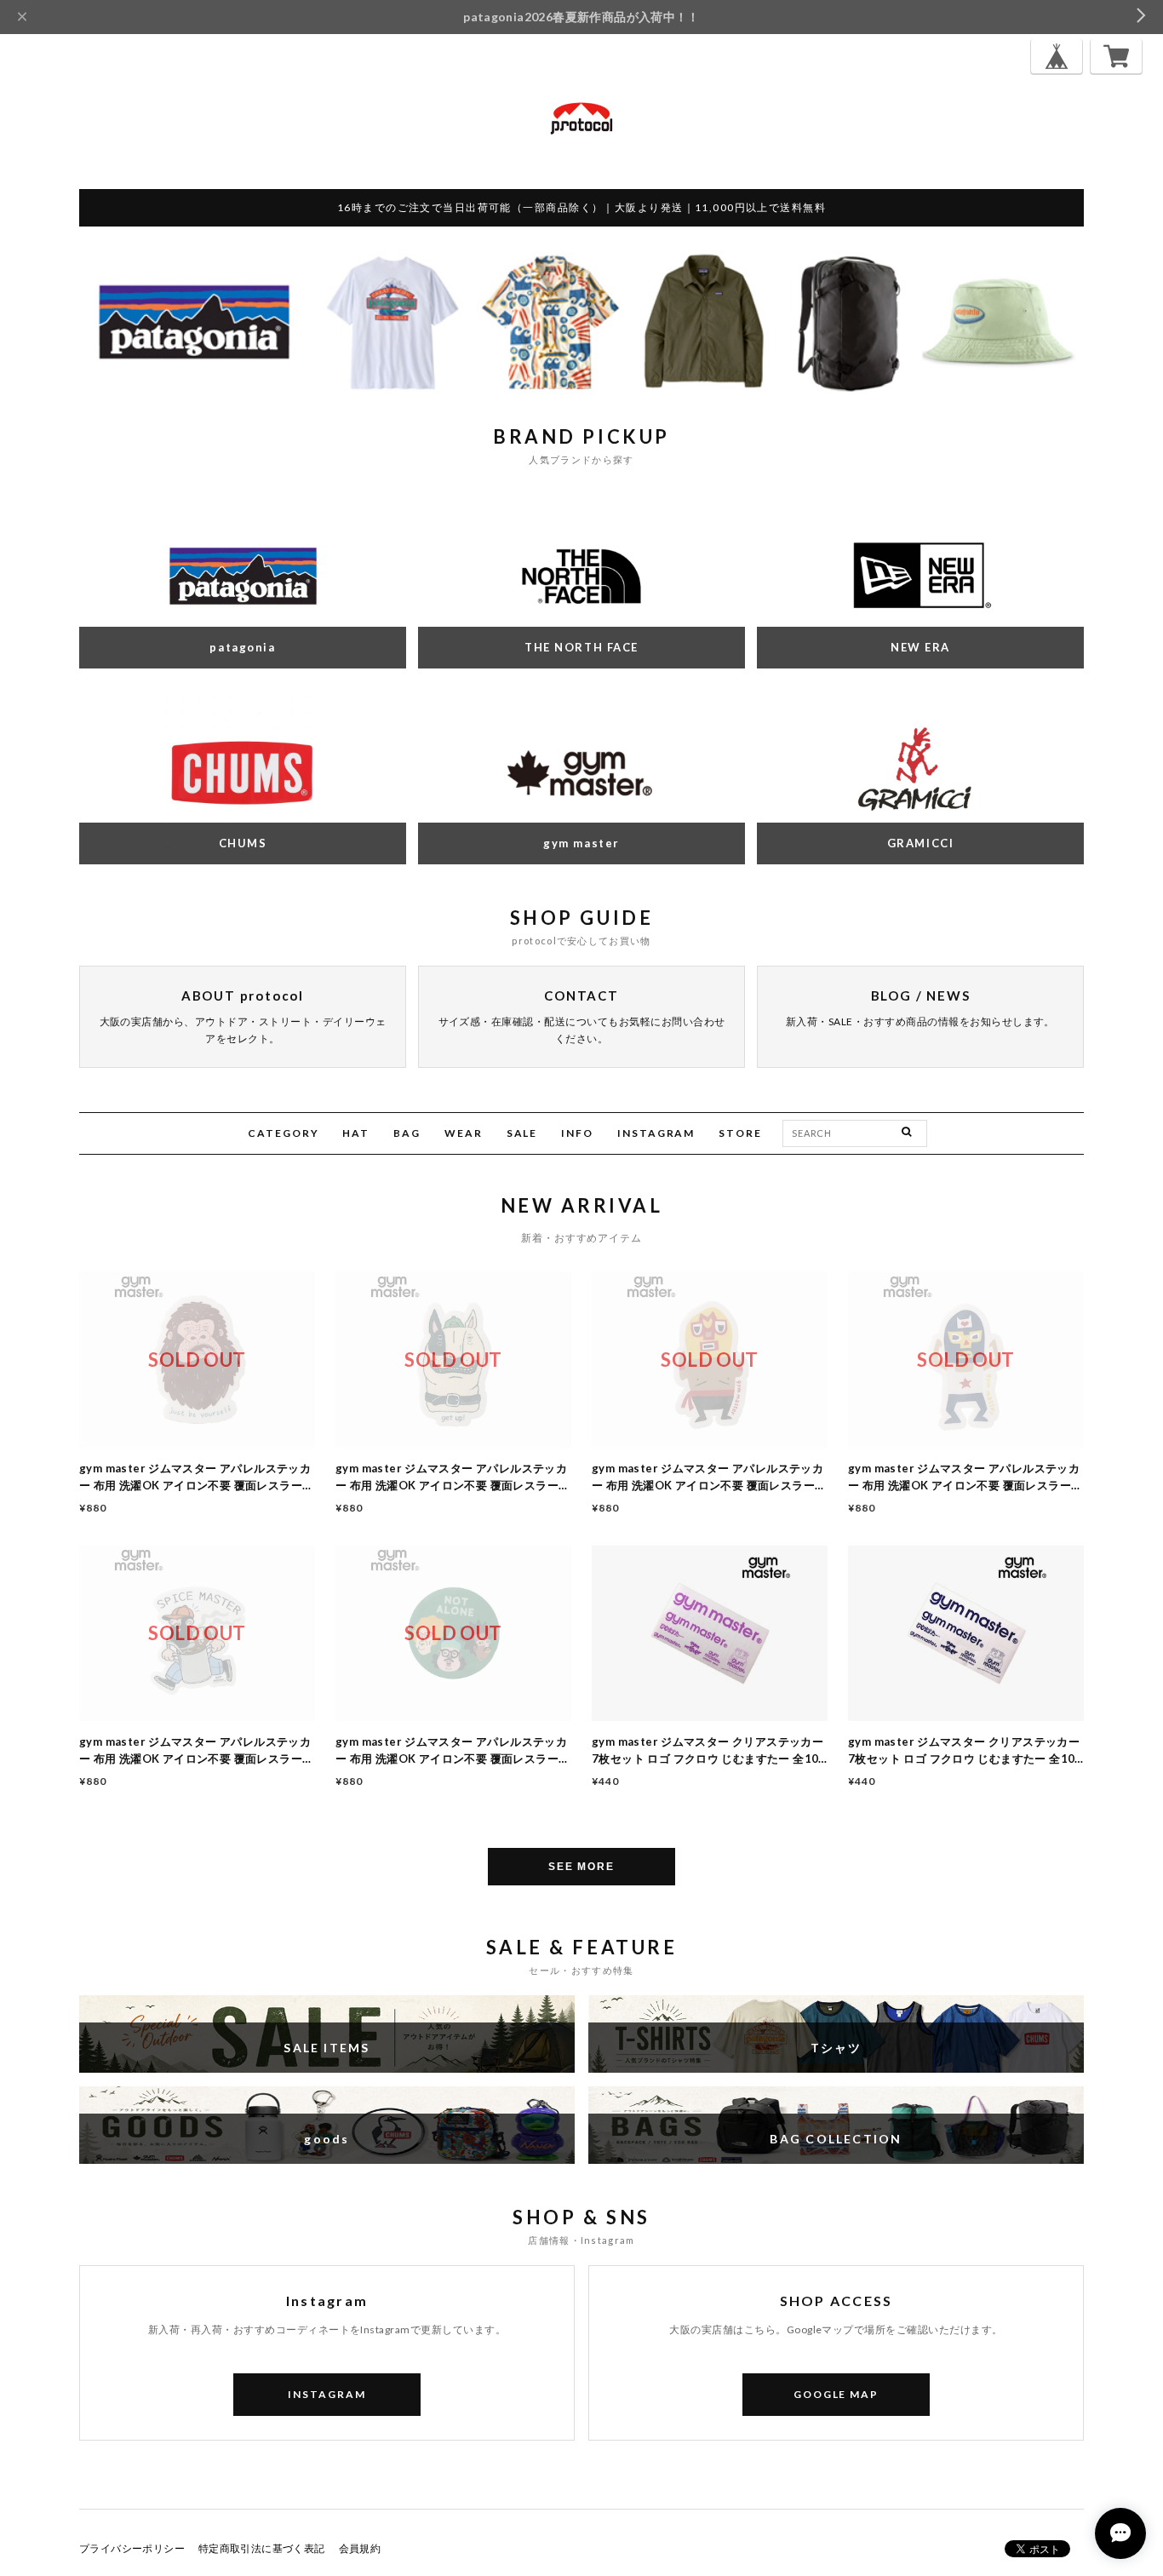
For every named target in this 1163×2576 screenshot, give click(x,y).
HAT (356, 1133)
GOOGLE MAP (836, 2394)
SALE (522, 1133)
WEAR (464, 1133)
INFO (577, 1133)
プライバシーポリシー (132, 2548)
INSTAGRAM (656, 1133)
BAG (407, 1133)
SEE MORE (581, 1867)
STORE (740, 1133)
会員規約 (360, 2548)
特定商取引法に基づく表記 (262, 2548)
